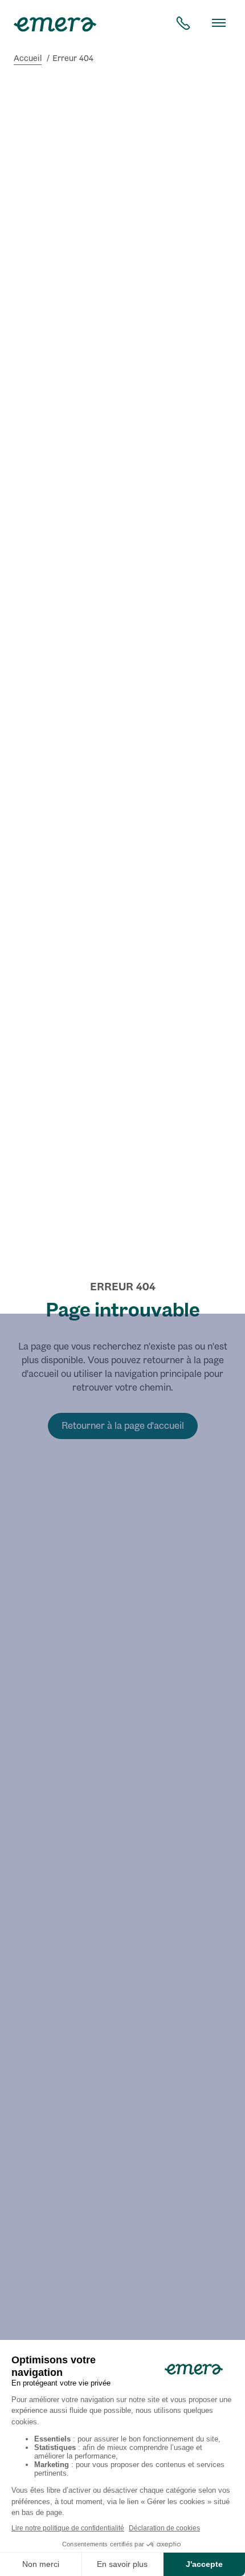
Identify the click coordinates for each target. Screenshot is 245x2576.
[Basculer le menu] (219, 23)
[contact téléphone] (183, 23)
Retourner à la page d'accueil (123, 1426)
